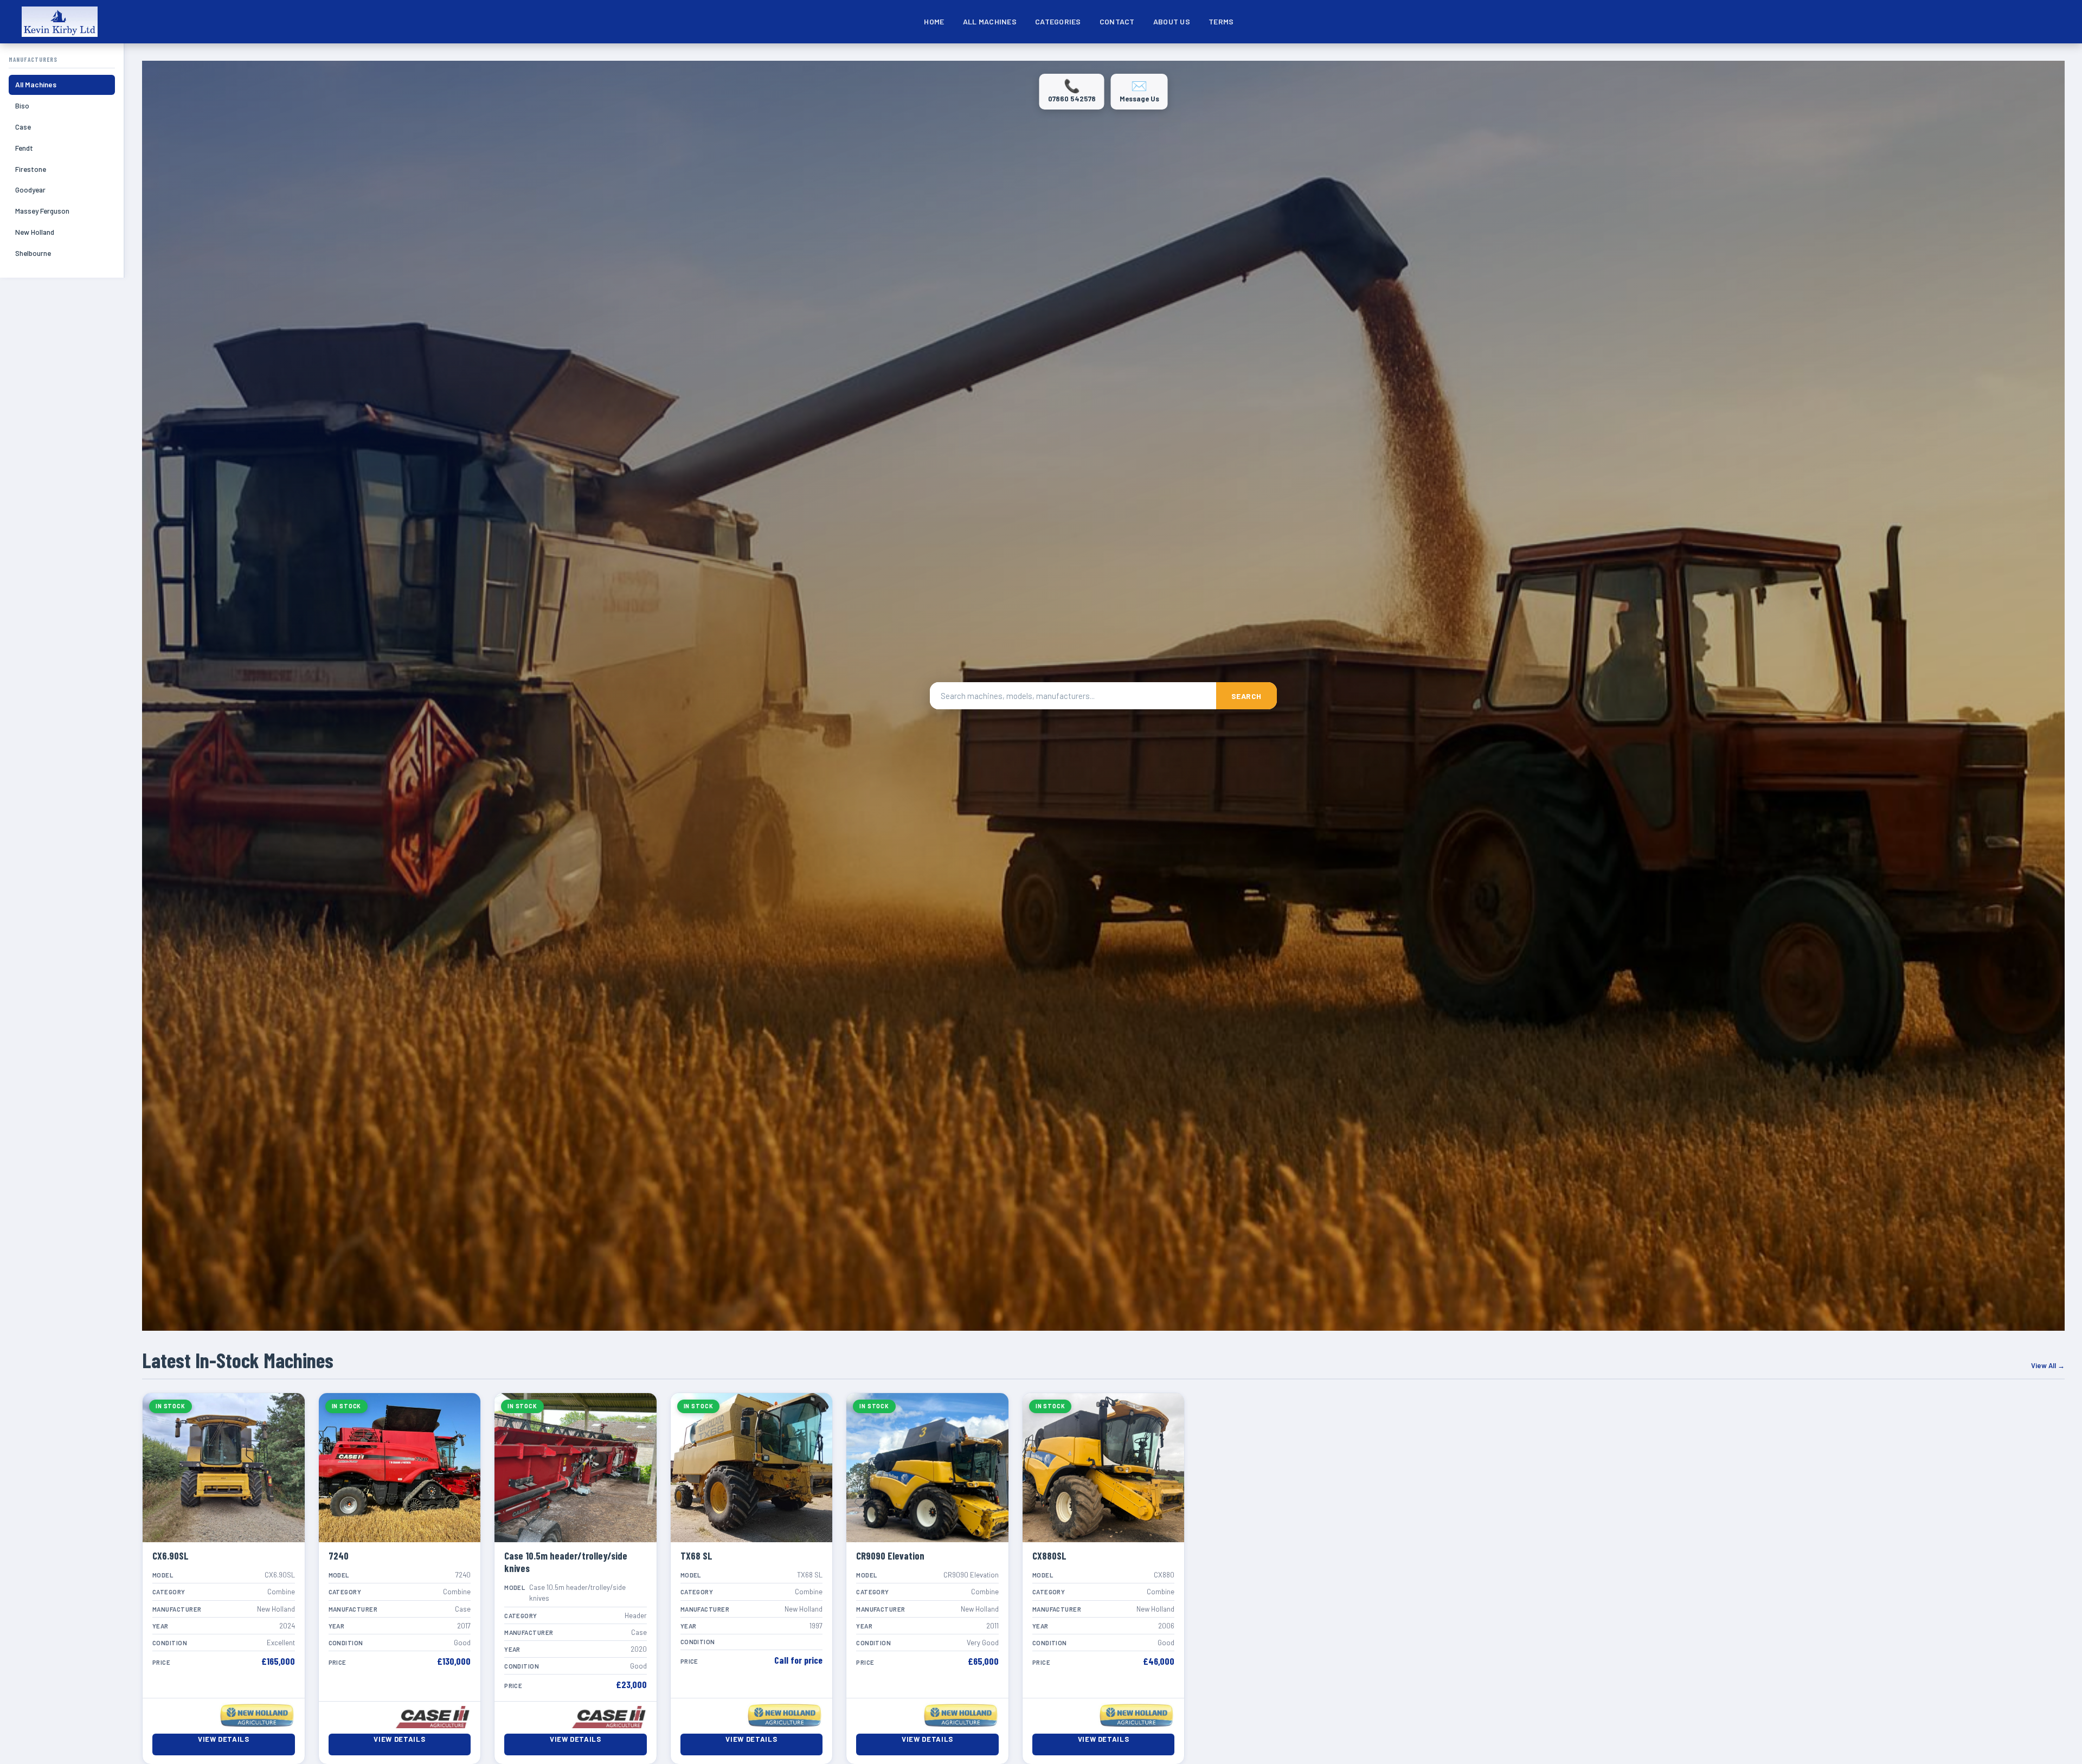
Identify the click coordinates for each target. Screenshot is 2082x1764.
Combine (1052, 58)
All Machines (990, 21)
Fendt (24, 148)
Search (1246, 696)
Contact (1117, 21)
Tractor (1339, 58)
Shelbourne (33, 253)
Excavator (1109, 58)
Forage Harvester (1171, 58)
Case (23, 127)
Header (1289, 58)
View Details (224, 1739)
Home (934, 21)
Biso (22, 105)
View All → (2048, 1365)
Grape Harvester (1234, 58)
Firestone (31, 169)
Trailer (1391, 58)
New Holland (35, 232)
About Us (1172, 21)
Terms (1221, 21)
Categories (1058, 21)
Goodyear (30, 190)
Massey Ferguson (42, 211)
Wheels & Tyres (1441, 57)
